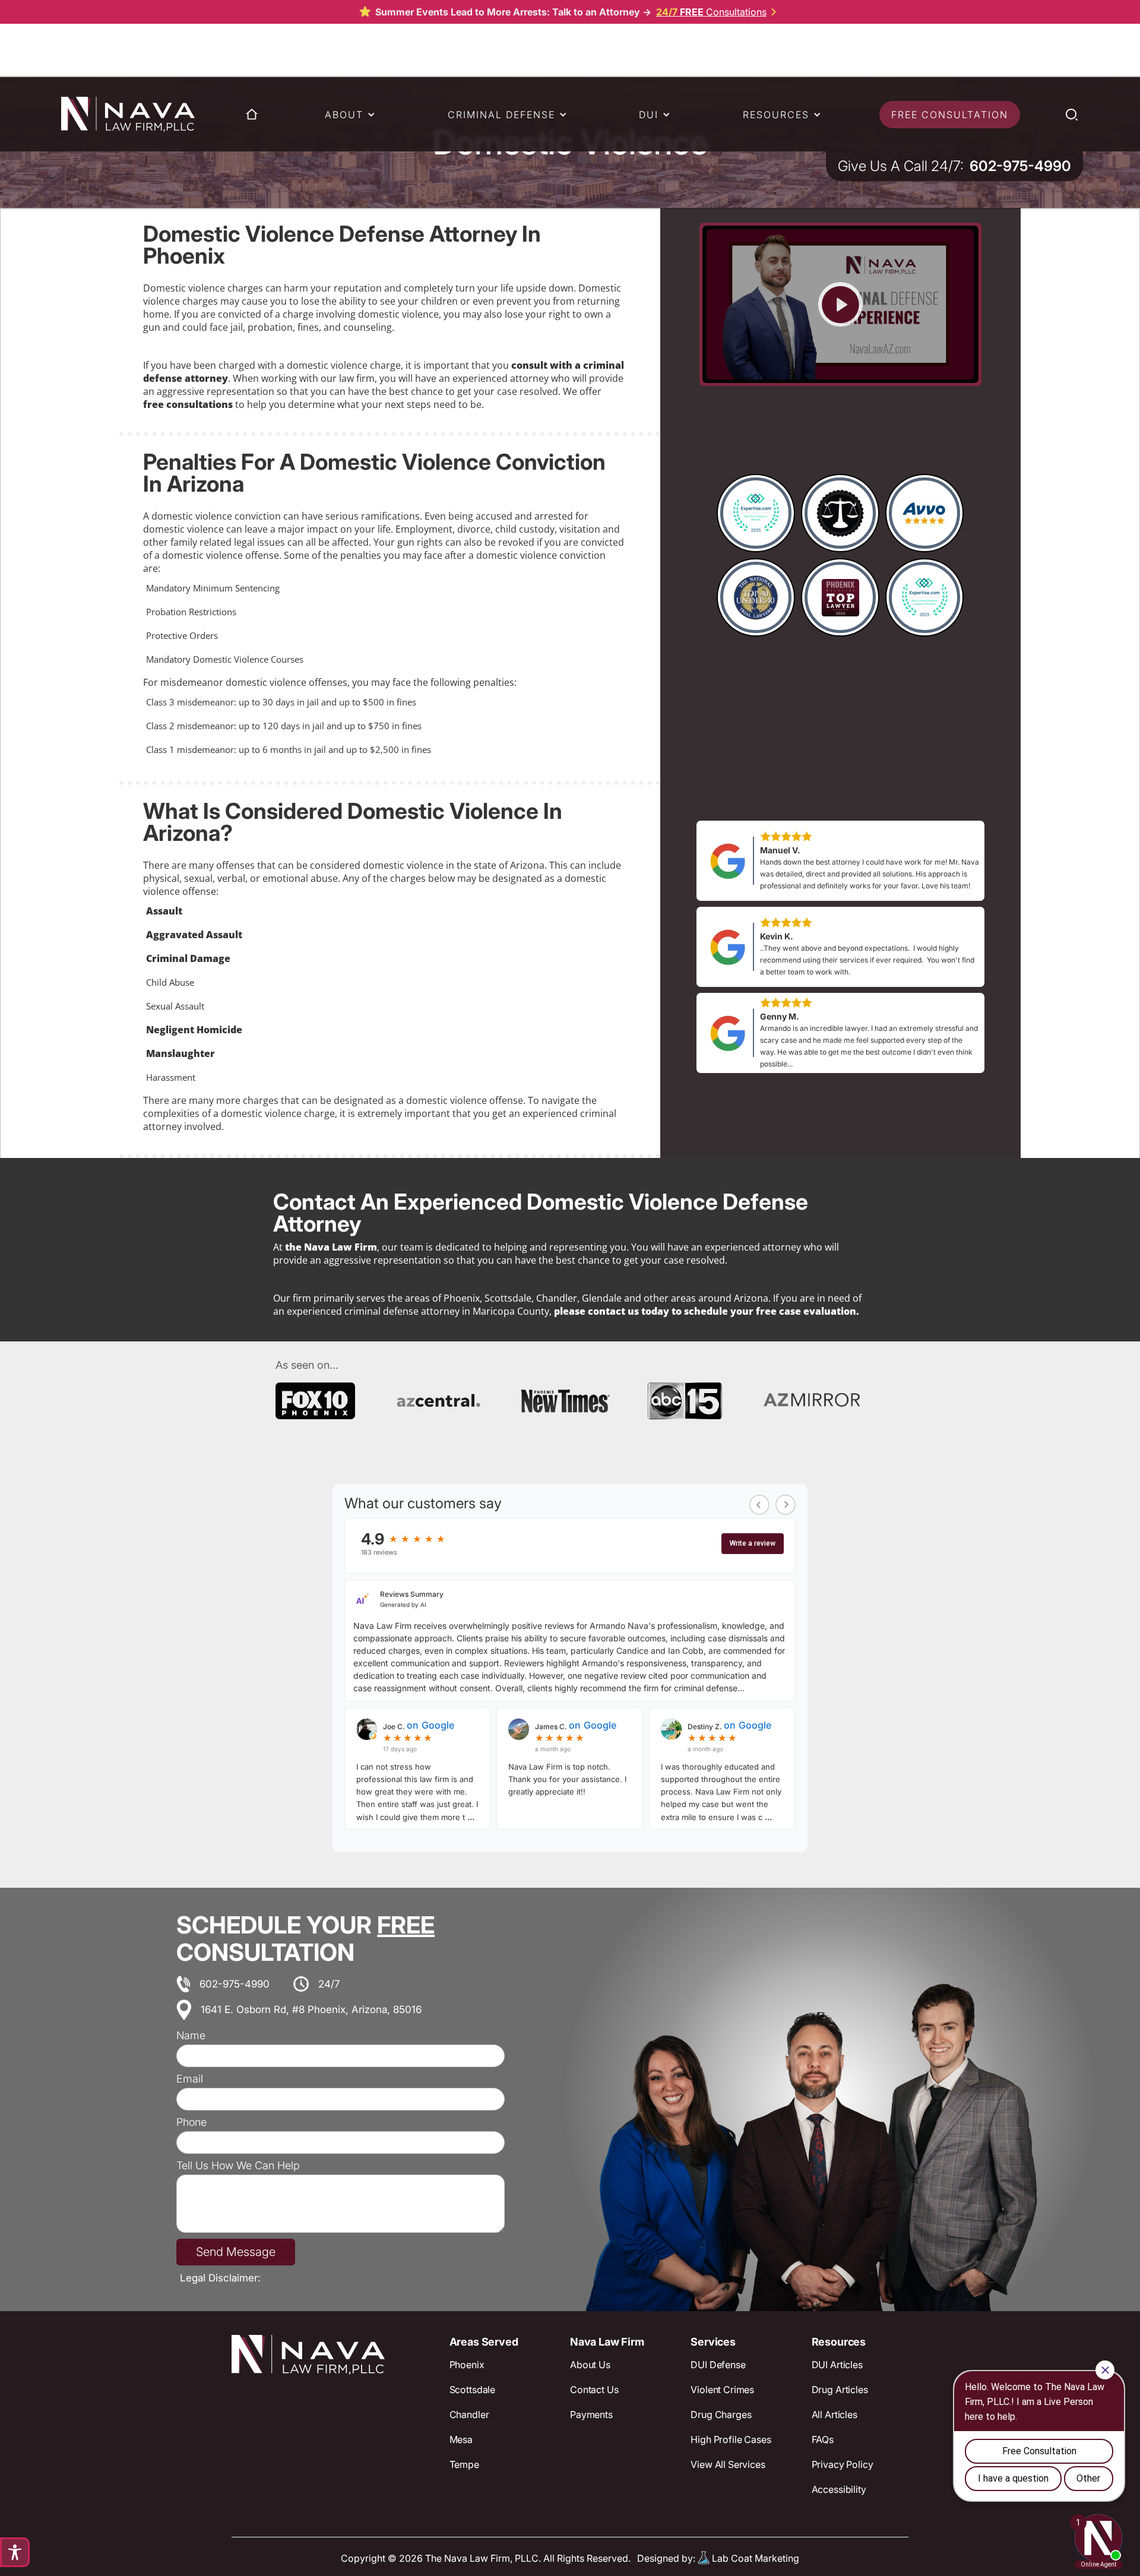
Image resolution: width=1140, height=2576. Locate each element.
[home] (128, 114)
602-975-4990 (235, 1984)
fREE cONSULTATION (950, 115)
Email (190, 2079)
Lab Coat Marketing (756, 2558)
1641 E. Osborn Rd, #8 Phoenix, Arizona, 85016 (311, 2009)
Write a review (753, 1543)
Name (191, 2036)
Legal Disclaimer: (220, 2278)
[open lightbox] (840, 304)
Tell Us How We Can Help (238, 2166)
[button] (346, 115)
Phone (191, 2122)
